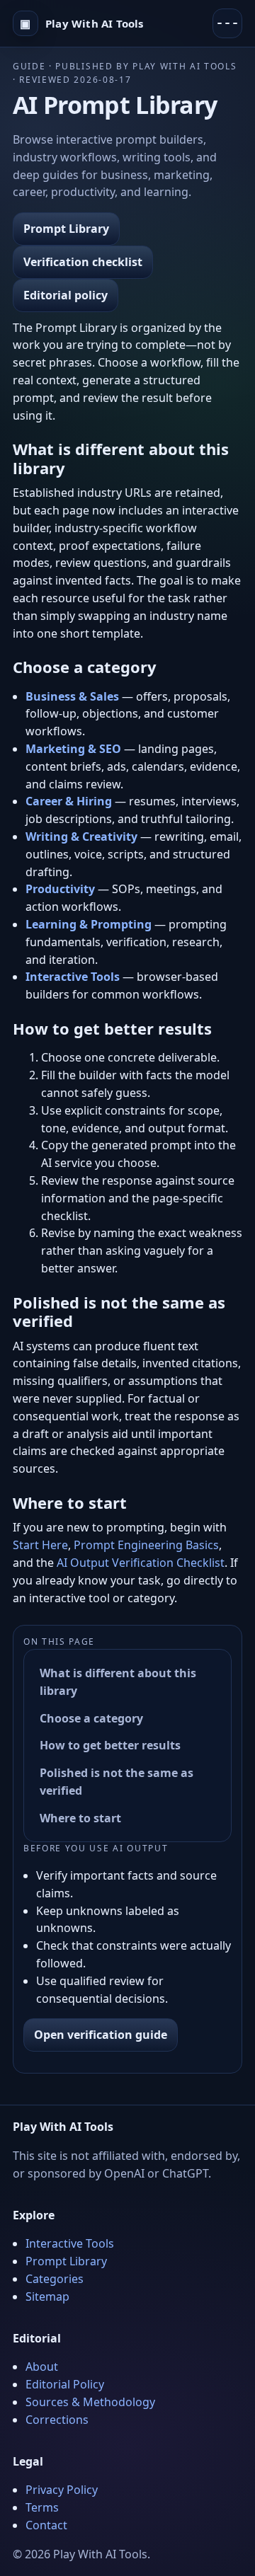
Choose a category (91, 1718)
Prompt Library (66, 229)
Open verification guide (101, 2035)
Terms (42, 2507)
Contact (46, 2525)
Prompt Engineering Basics (146, 1545)
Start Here (40, 1545)
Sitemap (47, 2296)
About (42, 2367)
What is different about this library (118, 1682)
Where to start (80, 1818)
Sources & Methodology (90, 2402)
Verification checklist (83, 262)
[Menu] (227, 23)
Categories (55, 2279)
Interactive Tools (70, 2243)
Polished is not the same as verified (117, 1782)
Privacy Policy (62, 2490)
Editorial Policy (65, 2384)
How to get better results (110, 1745)
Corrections (57, 2420)
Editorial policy (66, 295)
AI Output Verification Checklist (141, 1563)
